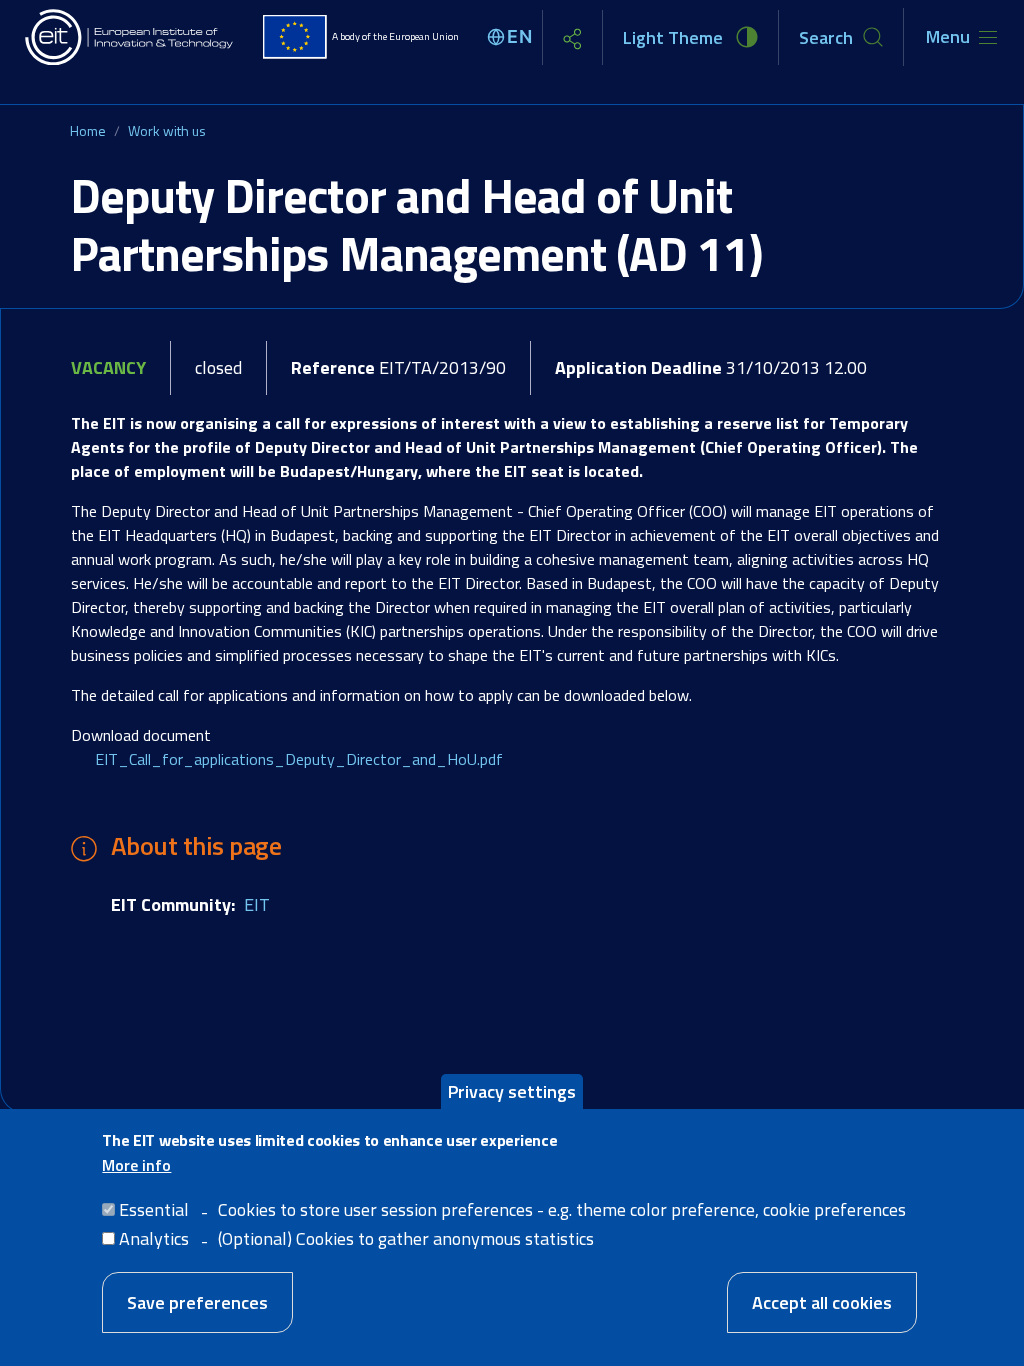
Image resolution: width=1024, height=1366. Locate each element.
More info (136, 1165)
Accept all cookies (822, 1302)
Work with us (167, 130)
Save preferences (197, 1302)
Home (88, 130)
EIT (257, 904)
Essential (154, 1209)
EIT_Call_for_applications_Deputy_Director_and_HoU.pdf (299, 759)
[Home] (130, 37)
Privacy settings (512, 1091)
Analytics (154, 1238)
